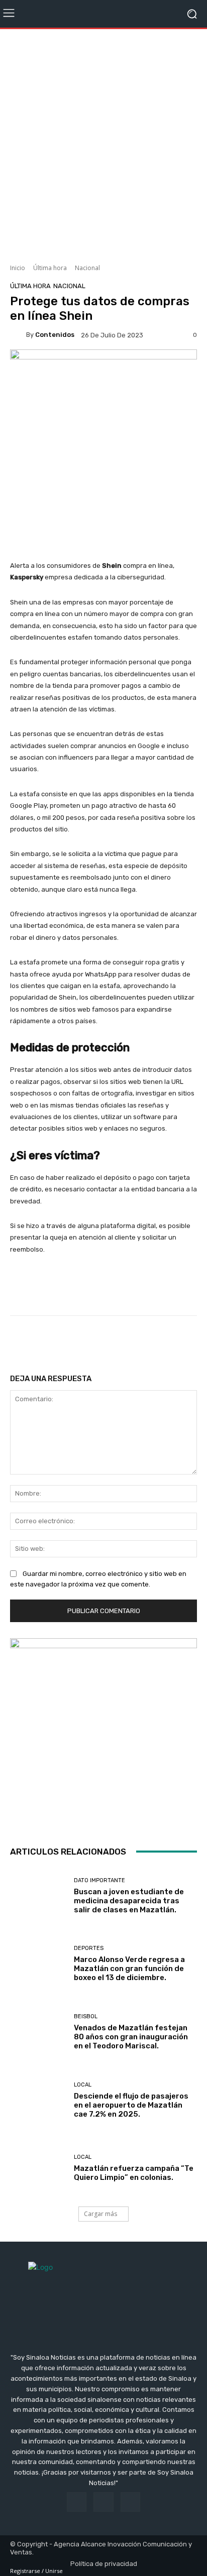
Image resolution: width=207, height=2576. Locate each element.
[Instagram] (103, 2502)
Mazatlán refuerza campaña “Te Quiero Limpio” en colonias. (134, 2173)
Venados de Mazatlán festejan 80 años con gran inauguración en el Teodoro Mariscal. (131, 2037)
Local (83, 2085)
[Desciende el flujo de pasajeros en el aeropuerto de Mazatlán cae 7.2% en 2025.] (38, 2100)
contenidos (55, 335)
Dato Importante (99, 1880)
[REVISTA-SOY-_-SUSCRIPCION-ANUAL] (103, 1732)
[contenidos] (18, 335)
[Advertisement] (103, 143)
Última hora (50, 268)
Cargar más (100, 2214)
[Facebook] (77, 2502)
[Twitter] (130, 2502)
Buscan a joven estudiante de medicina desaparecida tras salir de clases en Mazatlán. (129, 1901)
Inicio (18, 268)
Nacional (87, 268)
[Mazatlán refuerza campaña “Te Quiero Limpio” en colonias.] (38, 2168)
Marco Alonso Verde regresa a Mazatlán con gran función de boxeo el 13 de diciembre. (129, 1969)
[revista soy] (103, 368)
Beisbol (86, 2016)
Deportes (89, 1948)
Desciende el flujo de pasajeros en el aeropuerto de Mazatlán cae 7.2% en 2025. (131, 2105)
